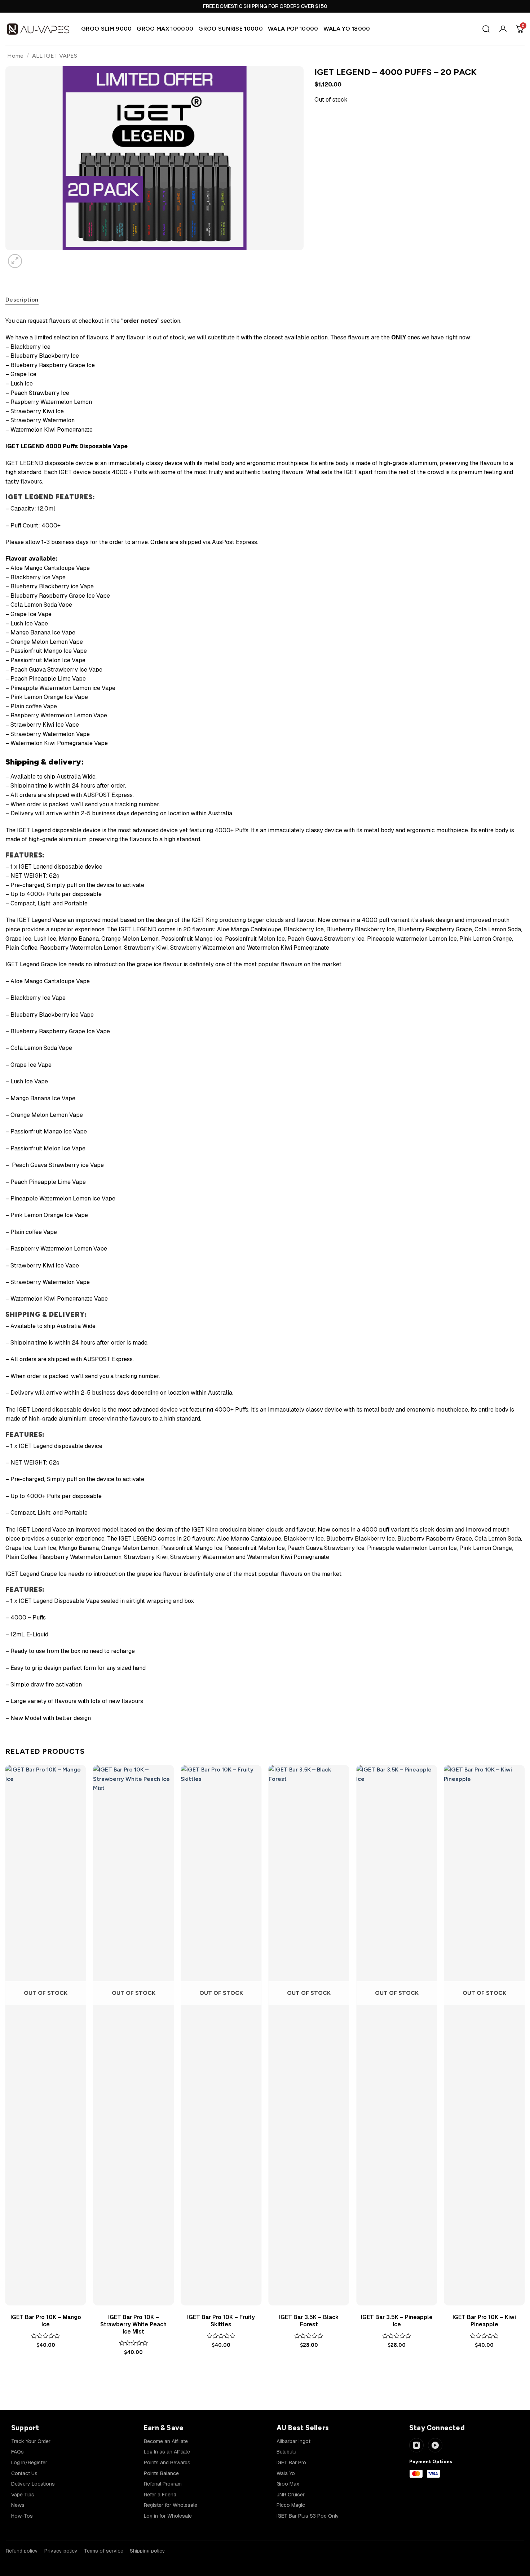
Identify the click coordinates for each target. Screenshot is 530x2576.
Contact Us (24, 2473)
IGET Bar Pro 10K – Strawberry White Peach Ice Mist (133, 2325)
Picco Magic (291, 2505)
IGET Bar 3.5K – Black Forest (309, 2321)
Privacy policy (61, 2551)
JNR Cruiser (291, 2495)
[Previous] (9, 2376)
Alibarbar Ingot (293, 2441)
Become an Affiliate (166, 2441)
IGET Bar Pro (291, 2463)
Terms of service (104, 2551)
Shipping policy (147, 2551)
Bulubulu (286, 2452)
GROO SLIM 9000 (106, 29)
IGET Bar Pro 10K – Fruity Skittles (221, 2321)
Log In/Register (29, 2463)
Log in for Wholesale (168, 2516)
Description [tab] (22, 300)
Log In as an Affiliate (167, 2452)
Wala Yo (286, 2473)
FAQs (17, 2452)
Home (15, 56)
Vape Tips (23, 2495)
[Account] (503, 29)
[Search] (486, 29)
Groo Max (288, 2484)
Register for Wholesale (171, 2505)
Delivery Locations (33, 2484)
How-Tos (22, 2516)
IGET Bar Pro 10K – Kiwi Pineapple (484, 2321)
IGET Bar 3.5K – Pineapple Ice (397, 2321)
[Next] (32, 257)
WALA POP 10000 (293, 29)
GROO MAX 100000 (165, 29)
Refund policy (22, 2551)
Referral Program (163, 2484)
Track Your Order (31, 2441)
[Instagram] (416, 2445)
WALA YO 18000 (347, 29)
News (18, 2505)
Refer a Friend (160, 2495)
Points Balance (161, 2473)
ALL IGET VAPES (55, 56)
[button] (15, 261)
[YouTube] (435, 2445)
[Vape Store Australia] (38, 29)
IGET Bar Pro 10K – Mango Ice (46, 2321)
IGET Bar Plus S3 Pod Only (308, 2516)
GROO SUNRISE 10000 (231, 29)
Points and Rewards (167, 2463)
